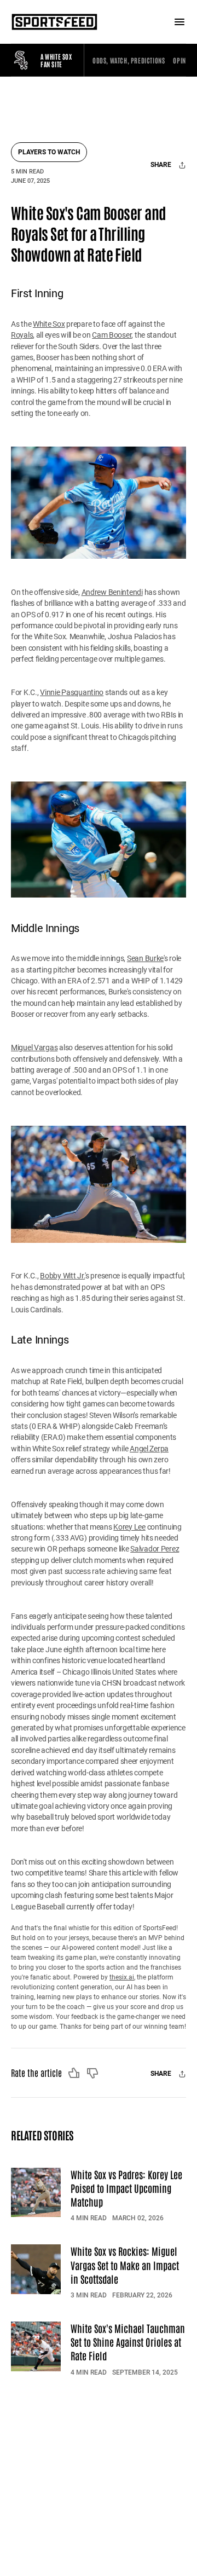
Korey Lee (129, 1527)
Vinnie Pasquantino (72, 692)
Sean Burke (145, 958)
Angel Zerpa (149, 1449)
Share (162, 165)
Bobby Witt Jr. (62, 1276)
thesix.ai (122, 1977)
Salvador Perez (155, 1549)
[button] (129, 60)
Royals (22, 335)
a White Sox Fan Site (56, 60)
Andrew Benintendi (112, 592)
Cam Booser (112, 335)
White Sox (49, 324)
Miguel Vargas (34, 1047)
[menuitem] (129, 60)
